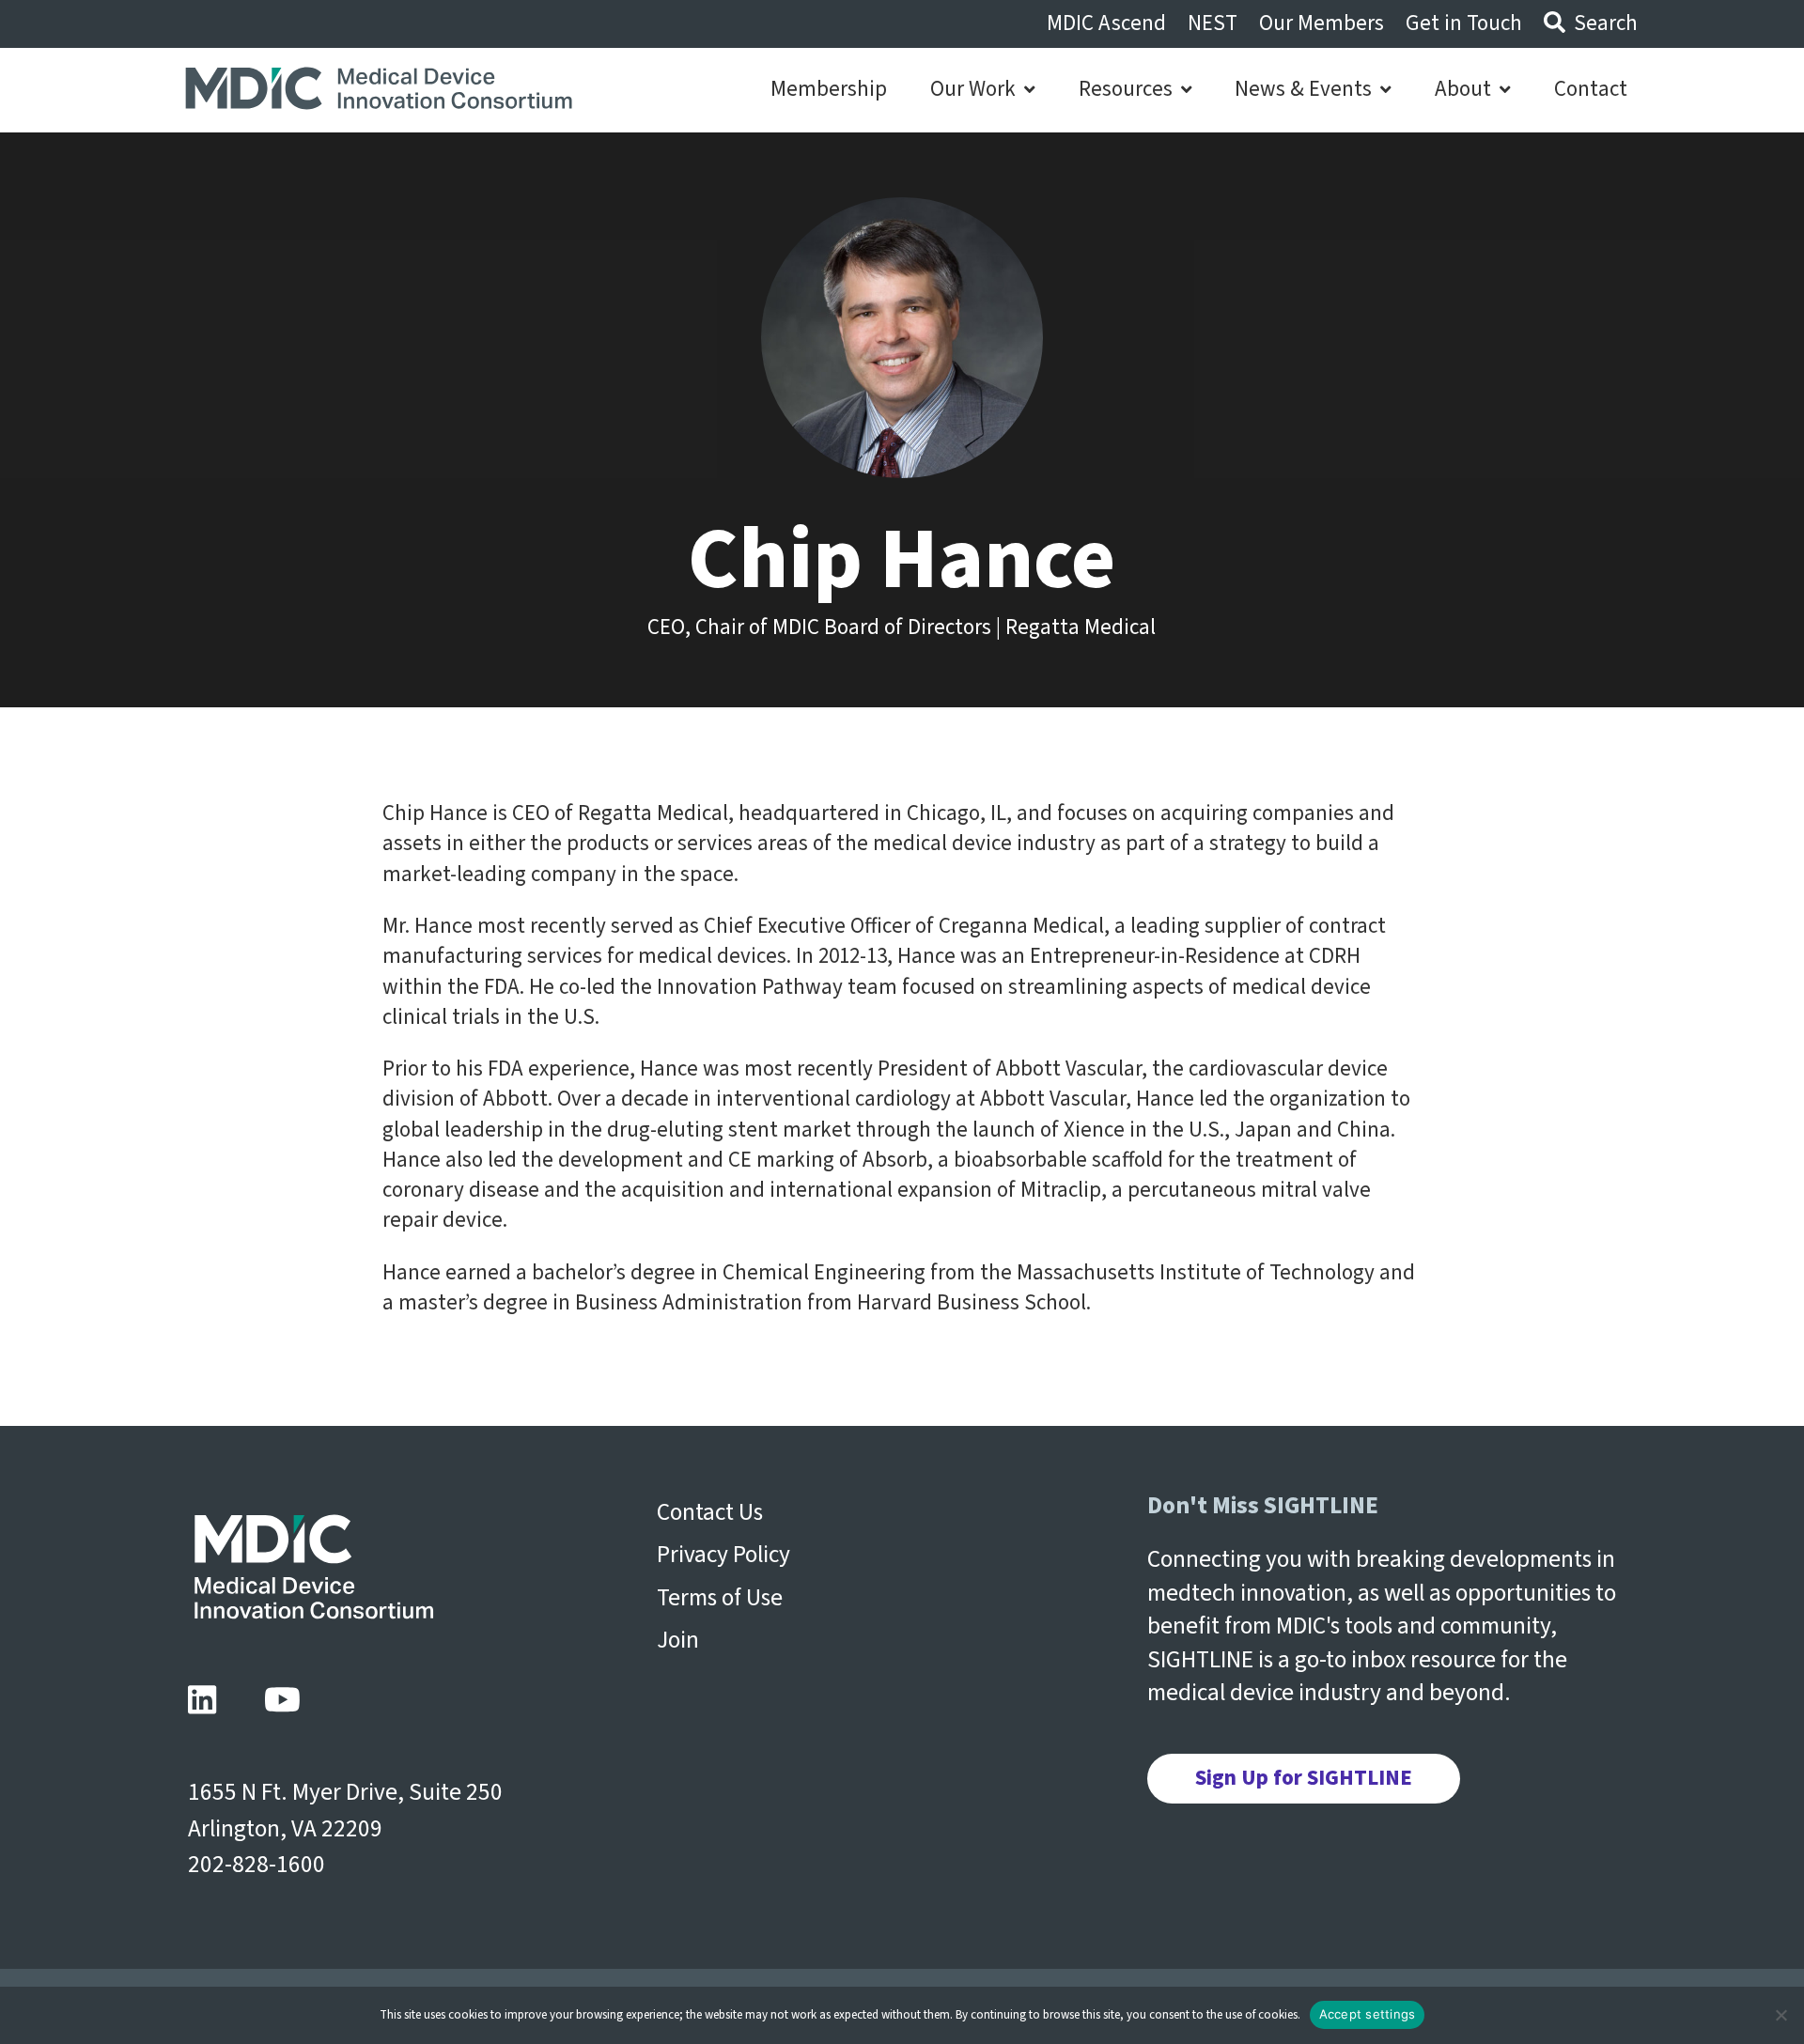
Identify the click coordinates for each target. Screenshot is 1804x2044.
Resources (1126, 89)
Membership (829, 89)
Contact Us (710, 1512)
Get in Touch (1464, 23)
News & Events (1303, 89)
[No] (1781, 2015)
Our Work (973, 89)
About (1463, 89)
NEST (1213, 23)
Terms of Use (720, 1598)
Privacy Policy (723, 1555)
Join (678, 1640)
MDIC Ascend (1106, 23)
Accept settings (1368, 2014)
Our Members (1322, 23)
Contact (1591, 89)
